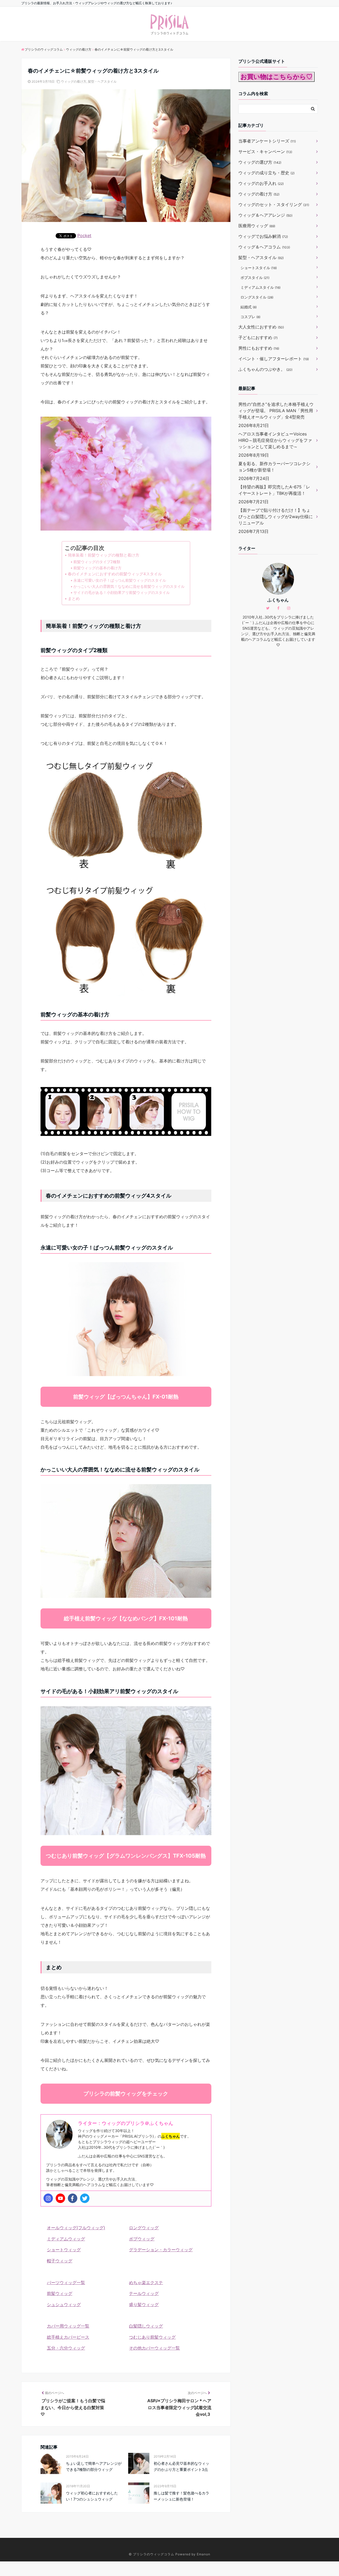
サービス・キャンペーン (265, 152)
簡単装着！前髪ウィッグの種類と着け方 (104, 555)
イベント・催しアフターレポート (274, 359)
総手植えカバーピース (68, 2337)
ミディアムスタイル (260, 287)
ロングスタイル (257, 297)
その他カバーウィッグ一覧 (154, 2348)
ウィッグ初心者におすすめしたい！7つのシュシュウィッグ (92, 2496)
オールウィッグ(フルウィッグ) (76, 2228)
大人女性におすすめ (261, 327)
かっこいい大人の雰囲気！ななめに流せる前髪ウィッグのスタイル (129, 586)
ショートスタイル (259, 268)
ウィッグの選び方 (260, 162)
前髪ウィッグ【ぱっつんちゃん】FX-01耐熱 (126, 1397)
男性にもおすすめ (259, 348)
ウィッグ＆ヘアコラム (264, 247)
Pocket (84, 235)
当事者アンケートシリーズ (267, 141)
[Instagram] (48, 2198)
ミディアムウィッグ (66, 2239)
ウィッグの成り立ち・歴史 (266, 173)
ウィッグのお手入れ (261, 183)
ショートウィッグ (64, 2250)
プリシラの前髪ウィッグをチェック (126, 2094)
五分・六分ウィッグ (66, 2348)
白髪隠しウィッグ (146, 2326)
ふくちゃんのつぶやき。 (265, 369)
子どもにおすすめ (258, 337)
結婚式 (249, 307)
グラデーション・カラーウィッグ (161, 2250)
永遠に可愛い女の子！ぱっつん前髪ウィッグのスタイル (120, 580)
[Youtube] (60, 2198)
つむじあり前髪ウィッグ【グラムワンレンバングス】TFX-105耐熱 (126, 1856)
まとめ (74, 599)
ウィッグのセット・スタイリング (274, 204)
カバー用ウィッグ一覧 (68, 2326)
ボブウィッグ (142, 2239)
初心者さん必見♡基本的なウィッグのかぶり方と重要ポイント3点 (181, 2466)
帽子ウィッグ (60, 2261)
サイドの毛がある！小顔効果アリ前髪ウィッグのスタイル (122, 592)
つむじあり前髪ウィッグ (152, 2337)
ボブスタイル (255, 277)
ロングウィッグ (144, 2228)
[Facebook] (73, 2198)
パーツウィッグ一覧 (66, 2283)
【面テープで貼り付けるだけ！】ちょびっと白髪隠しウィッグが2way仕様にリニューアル (276, 517)
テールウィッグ (144, 2293)
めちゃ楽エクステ (146, 2283)
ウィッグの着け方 (74, 81)
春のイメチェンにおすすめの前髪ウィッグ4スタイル (115, 574)
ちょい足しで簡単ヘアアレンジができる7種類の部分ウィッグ (94, 2466)
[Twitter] (85, 2198)
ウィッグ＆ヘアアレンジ (265, 215)
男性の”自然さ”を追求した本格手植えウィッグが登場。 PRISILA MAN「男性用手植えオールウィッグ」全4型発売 (276, 411)
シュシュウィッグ (64, 2304)
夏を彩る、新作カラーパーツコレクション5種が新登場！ (274, 467)
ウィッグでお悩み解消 (263, 236)
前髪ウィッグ (60, 2293)
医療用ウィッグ (257, 226)
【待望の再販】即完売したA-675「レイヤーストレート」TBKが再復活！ (274, 490)
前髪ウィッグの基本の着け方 (97, 568)
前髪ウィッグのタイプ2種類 (97, 562)
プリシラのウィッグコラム (154, 2554)
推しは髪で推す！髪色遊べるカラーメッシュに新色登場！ (181, 2496)
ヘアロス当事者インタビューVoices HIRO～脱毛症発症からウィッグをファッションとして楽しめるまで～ (275, 440)
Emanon (204, 2554)
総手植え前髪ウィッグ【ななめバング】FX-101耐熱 (126, 1618)
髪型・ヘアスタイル (102, 81)
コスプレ (250, 317)
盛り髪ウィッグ (144, 2304)
